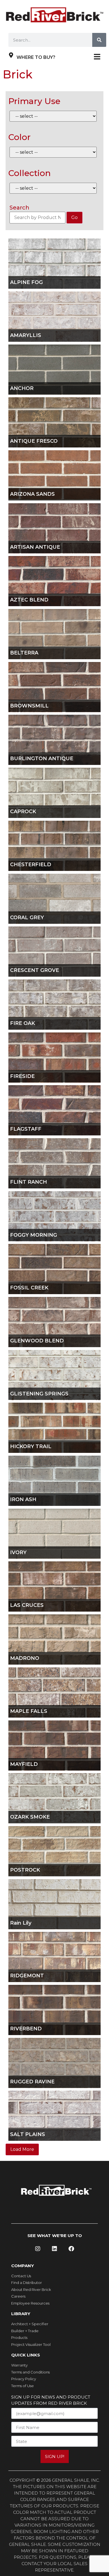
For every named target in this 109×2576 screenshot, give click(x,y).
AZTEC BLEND (29, 600)
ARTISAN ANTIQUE (35, 547)
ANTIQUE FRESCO (34, 441)
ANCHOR (22, 388)
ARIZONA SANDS (32, 494)
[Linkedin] (54, 2249)
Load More (22, 2149)
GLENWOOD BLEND (37, 1341)
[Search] (99, 40)
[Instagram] (38, 2249)
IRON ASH (23, 1500)
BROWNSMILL (29, 706)
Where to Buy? (36, 57)
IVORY (18, 1553)
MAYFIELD (24, 1764)
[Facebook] (71, 2249)
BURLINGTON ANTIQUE (42, 759)
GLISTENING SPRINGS (39, 1394)
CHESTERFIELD (31, 865)
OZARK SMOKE (30, 1817)
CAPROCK (23, 812)
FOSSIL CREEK (29, 1288)
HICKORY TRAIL (31, 1447)
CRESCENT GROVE (35, 970)
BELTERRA (24, 653)
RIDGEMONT (27, 1976)
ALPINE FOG (26, 282)
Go (74, 217)
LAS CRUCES (27, 1605)
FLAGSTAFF (26, 1129)
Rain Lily (21, 1923)
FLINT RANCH (29, 1182)
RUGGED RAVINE (32, 2082)
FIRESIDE (22, 1076)
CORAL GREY (27, 918)
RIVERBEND (26, 2029)
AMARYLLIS (26, 335)
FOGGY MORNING (34, 1235)
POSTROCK (25, 1870)
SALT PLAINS (28, 2135)
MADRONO (25, 1658)
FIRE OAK (22, 1023)
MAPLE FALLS (29, 1711)
